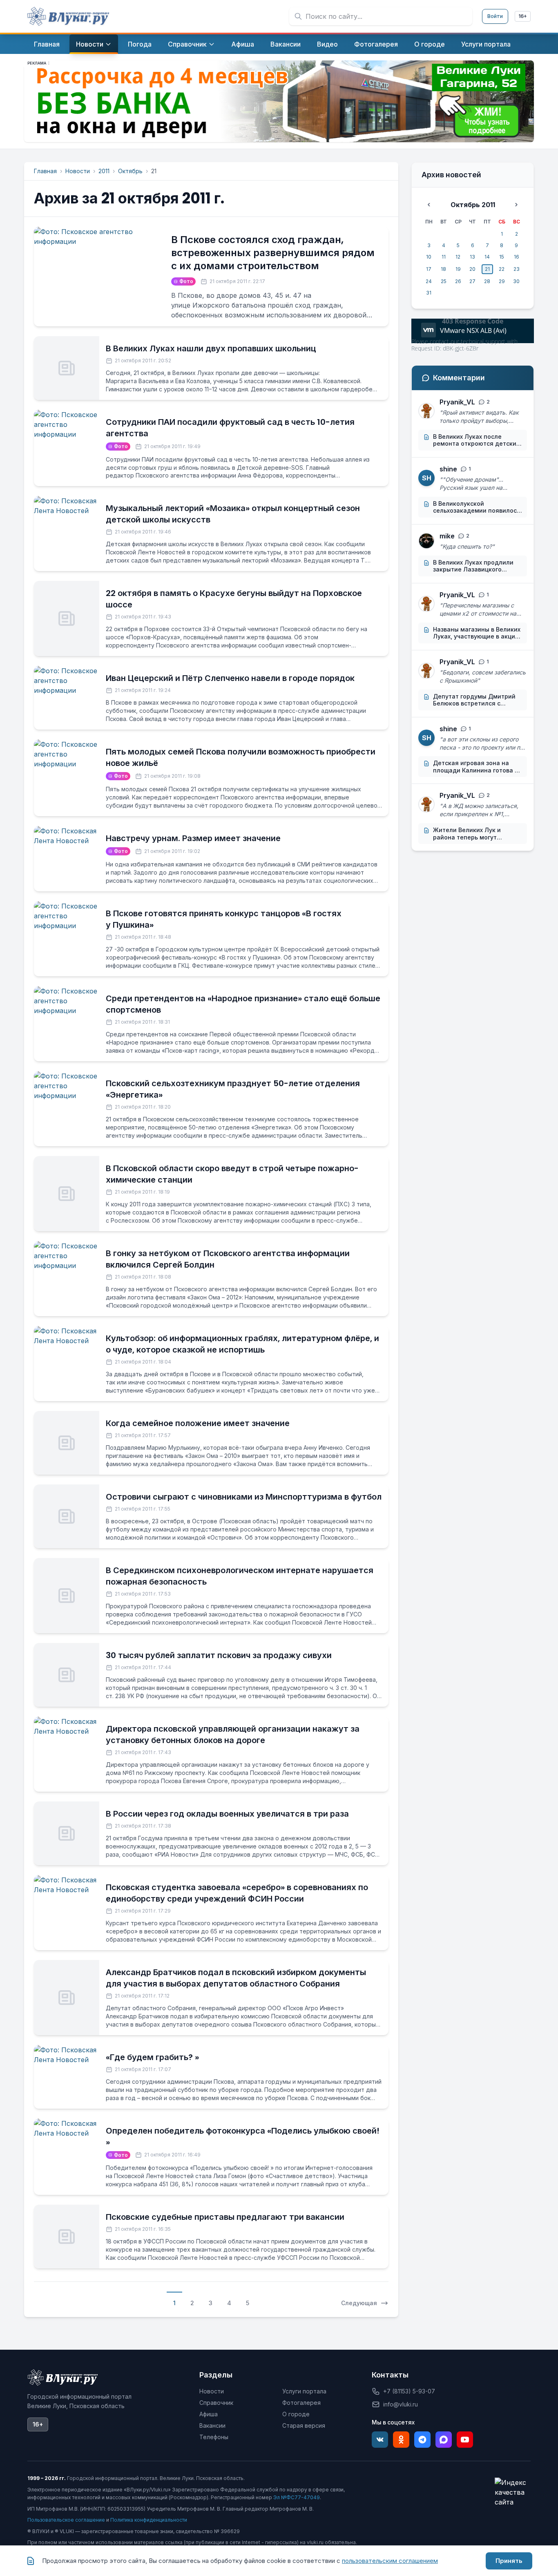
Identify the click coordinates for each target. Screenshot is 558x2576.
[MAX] (444, 2440)
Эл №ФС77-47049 (297, 2497)
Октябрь (130, 171)
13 (472, 257)
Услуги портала (304, 2391)
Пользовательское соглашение (66, 2520)
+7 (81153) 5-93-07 (409, 2391)
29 (502, 281)
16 (517, 257)
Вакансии (212, 2425)
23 (517, 269)
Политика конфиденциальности (149, 2520)
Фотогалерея (301, 2403)
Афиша (209, 2414)
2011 (104, 171)
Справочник (216, 2403)
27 (472, 281)
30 (516, 281)
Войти (495, 16)
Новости (78, 171)
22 (502, 269)
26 (458, 281)
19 (458, 269)
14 (487, 257)
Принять (509, 2561)
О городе (296, 2414)
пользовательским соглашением (390, 2561)
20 (472, 269)
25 (444, 281)
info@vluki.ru (401, 2404)
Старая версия (304, 2425)
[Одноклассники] (401, 2440)
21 (487, 269)
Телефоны (214, 2437)
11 (444, 257)
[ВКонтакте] (380, 2440)
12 (458, 257)
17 (429, 269)
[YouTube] (465, 2440)
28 (487, 281)
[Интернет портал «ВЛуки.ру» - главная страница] (68, 16)
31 (429, 293)
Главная (45, 171)
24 (429, 281)
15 (502, 257)
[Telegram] (422, 2440)
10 (429, 257)
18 (443, 269)
